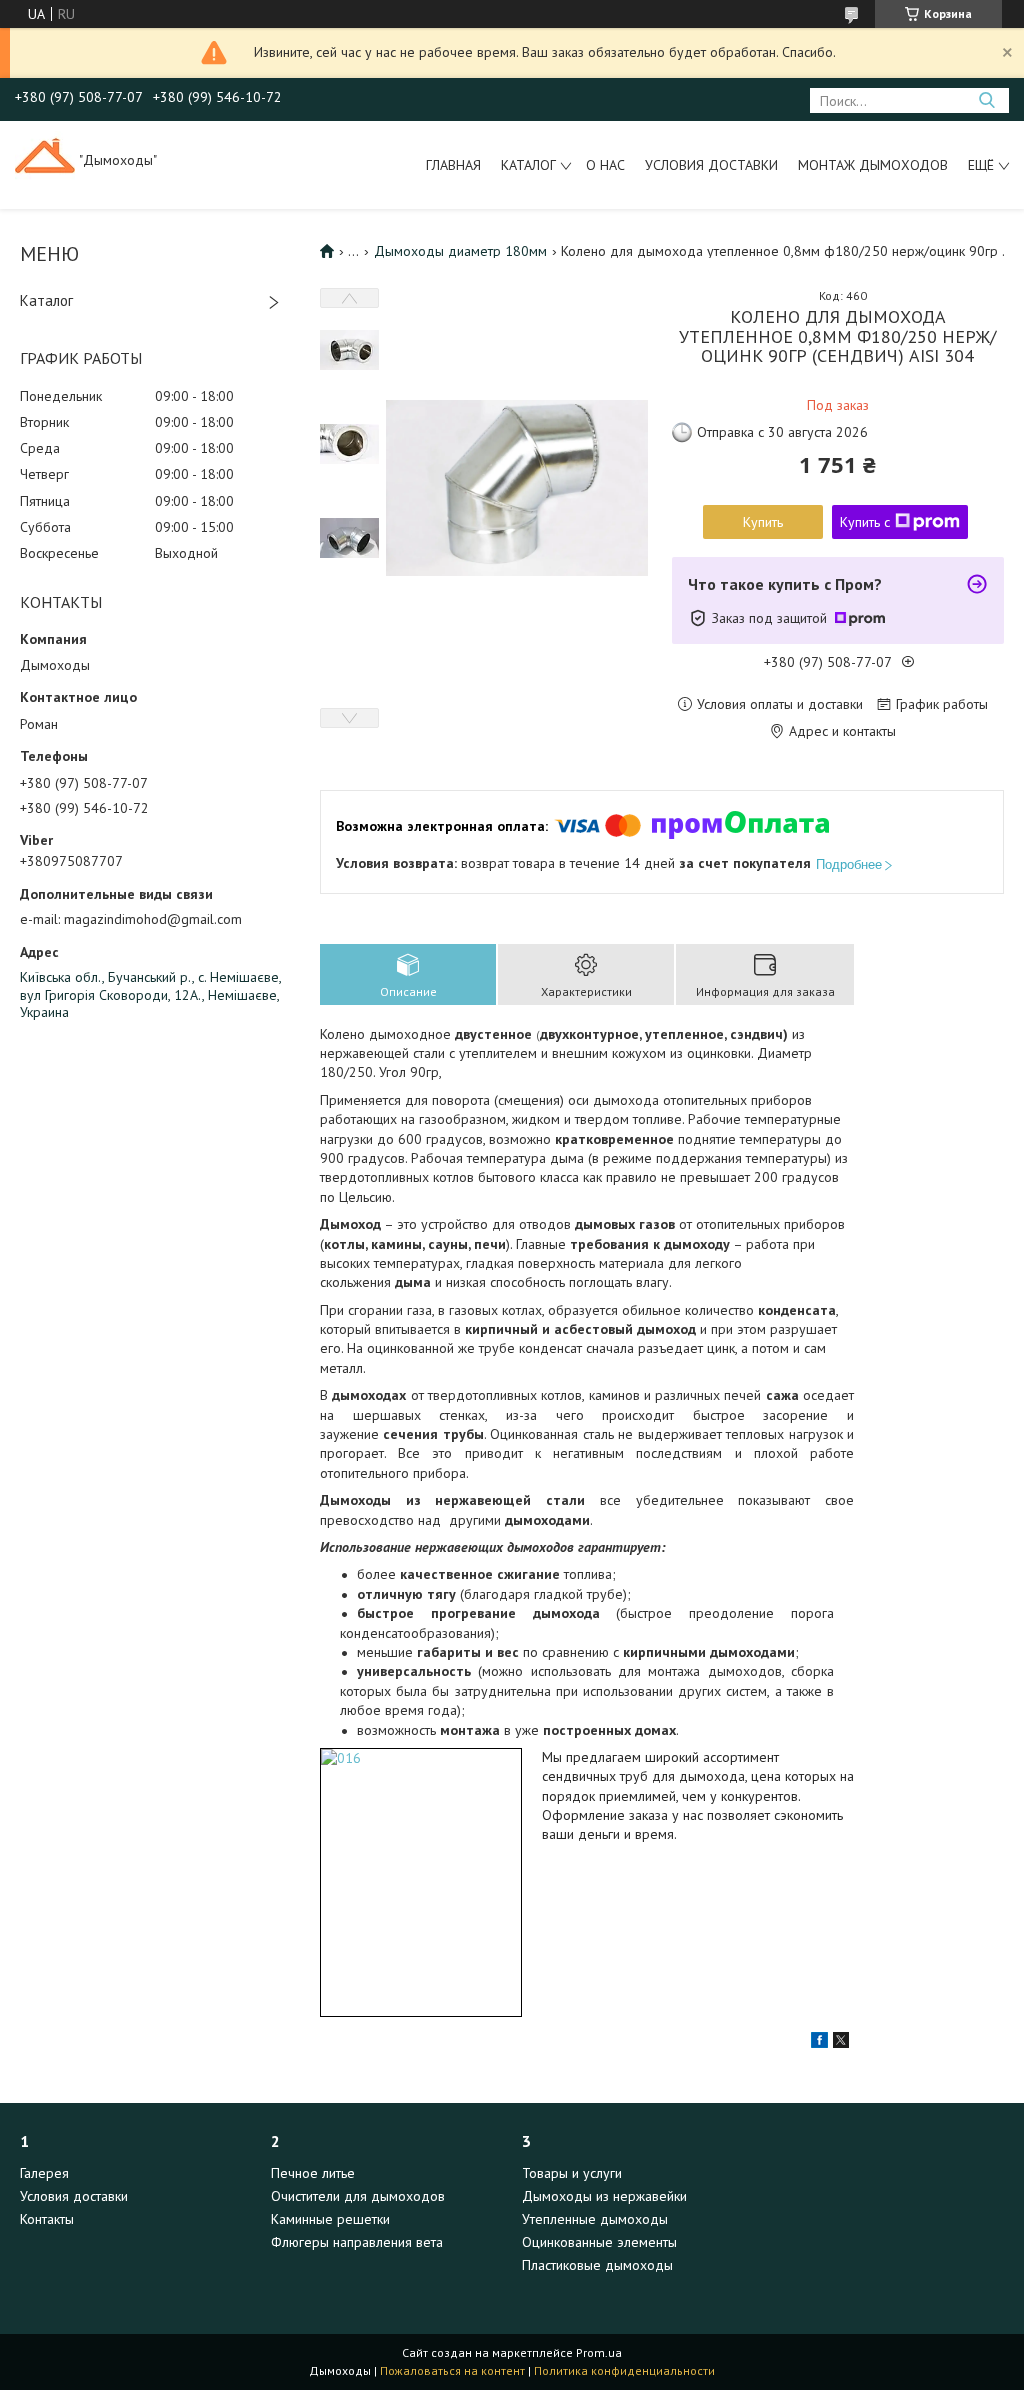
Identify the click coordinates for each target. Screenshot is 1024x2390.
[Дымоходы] (45, 160)
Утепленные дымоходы (595, 2219)
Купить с (865, 522)
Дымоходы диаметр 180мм (460, 251)
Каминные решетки (330, 2219)
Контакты (47, 2219)
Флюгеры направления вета (357, 2242)
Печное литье (313, 2173)
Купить (763, 522)
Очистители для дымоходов (358, 2196)
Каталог (528, 165)
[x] (841, 2043)
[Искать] (986, 100)
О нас (605, 165)
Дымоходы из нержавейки (604, 2196)
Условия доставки (711, 165)
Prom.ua (599, 2352)
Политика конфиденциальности (624, 2370)
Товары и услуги (572, 2173)
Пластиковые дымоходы (597, 2265)
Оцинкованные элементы (599, 2242)
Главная (453, 165)
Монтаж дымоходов (873, 165)
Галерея (44, 2173)
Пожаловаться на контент (452, 2370)
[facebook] (819, 2043)
